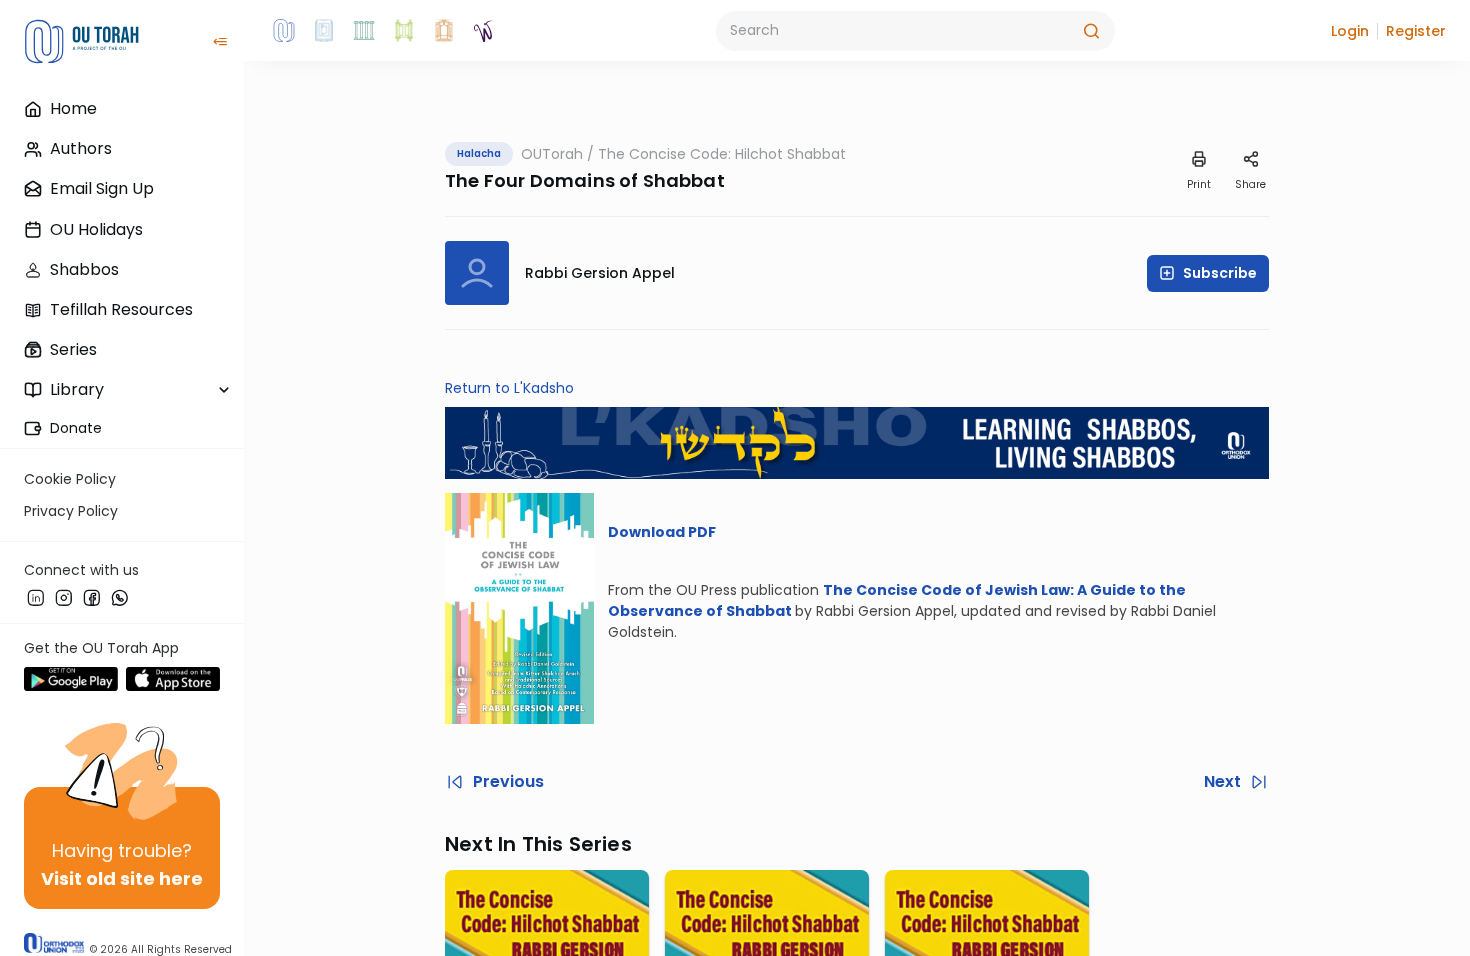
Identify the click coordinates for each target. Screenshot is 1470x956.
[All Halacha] (364, 31)
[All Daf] (444, 31)
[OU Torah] (284, 31)
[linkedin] (36, 597)
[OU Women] (484, 31)
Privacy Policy (71, 511)
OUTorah (552, 154)
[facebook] (92, 597)
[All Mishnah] (324, 31)
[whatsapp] (120, 597)
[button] (1350, 31)
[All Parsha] (404, 31)
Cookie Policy (70, 479)
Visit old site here (122, 878)
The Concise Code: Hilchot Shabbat (722, 154)
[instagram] (64, 597)
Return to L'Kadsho (509, 388)
